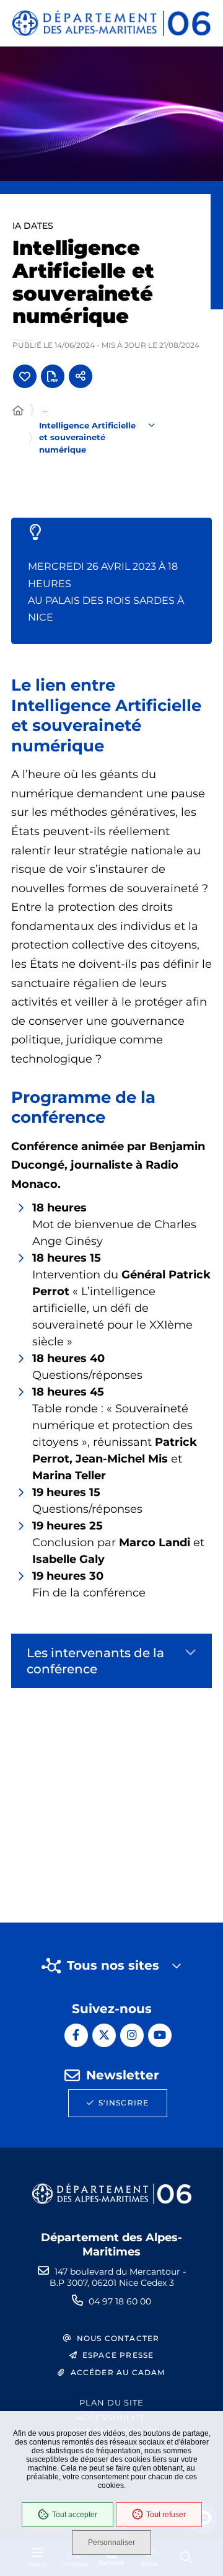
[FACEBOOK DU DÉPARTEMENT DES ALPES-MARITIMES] (76, 2035)
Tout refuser (166, 2515)
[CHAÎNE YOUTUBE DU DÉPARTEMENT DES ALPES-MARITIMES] (160, 2035)
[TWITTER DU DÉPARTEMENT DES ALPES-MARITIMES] (104, 2035)
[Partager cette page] (81, 376)
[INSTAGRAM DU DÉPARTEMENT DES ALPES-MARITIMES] (132, 2035)
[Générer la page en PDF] (53, 376)
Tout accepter (75, 2515)
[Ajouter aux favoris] (25, 376)
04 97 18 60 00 (120, 2301)
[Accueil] (18, 411)
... (45, 409)
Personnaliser (111, 2543)
